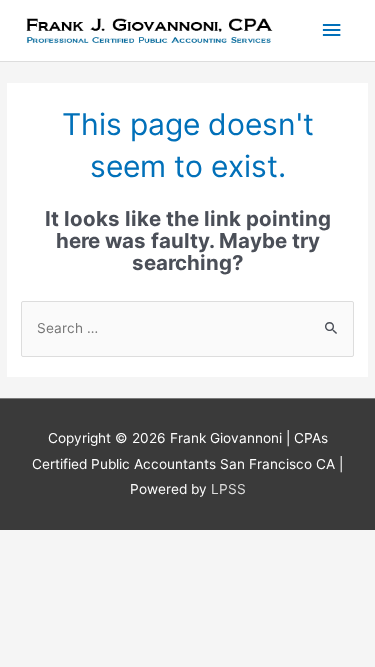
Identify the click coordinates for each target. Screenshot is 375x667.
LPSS (228, 489)
